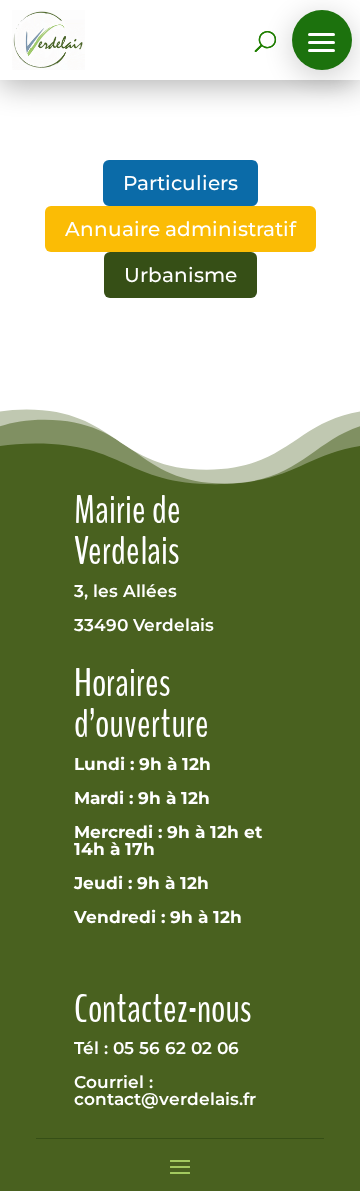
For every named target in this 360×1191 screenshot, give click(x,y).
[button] (322, 40)
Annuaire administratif (180, 229)
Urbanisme (180, 275)
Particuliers (180, 183)
